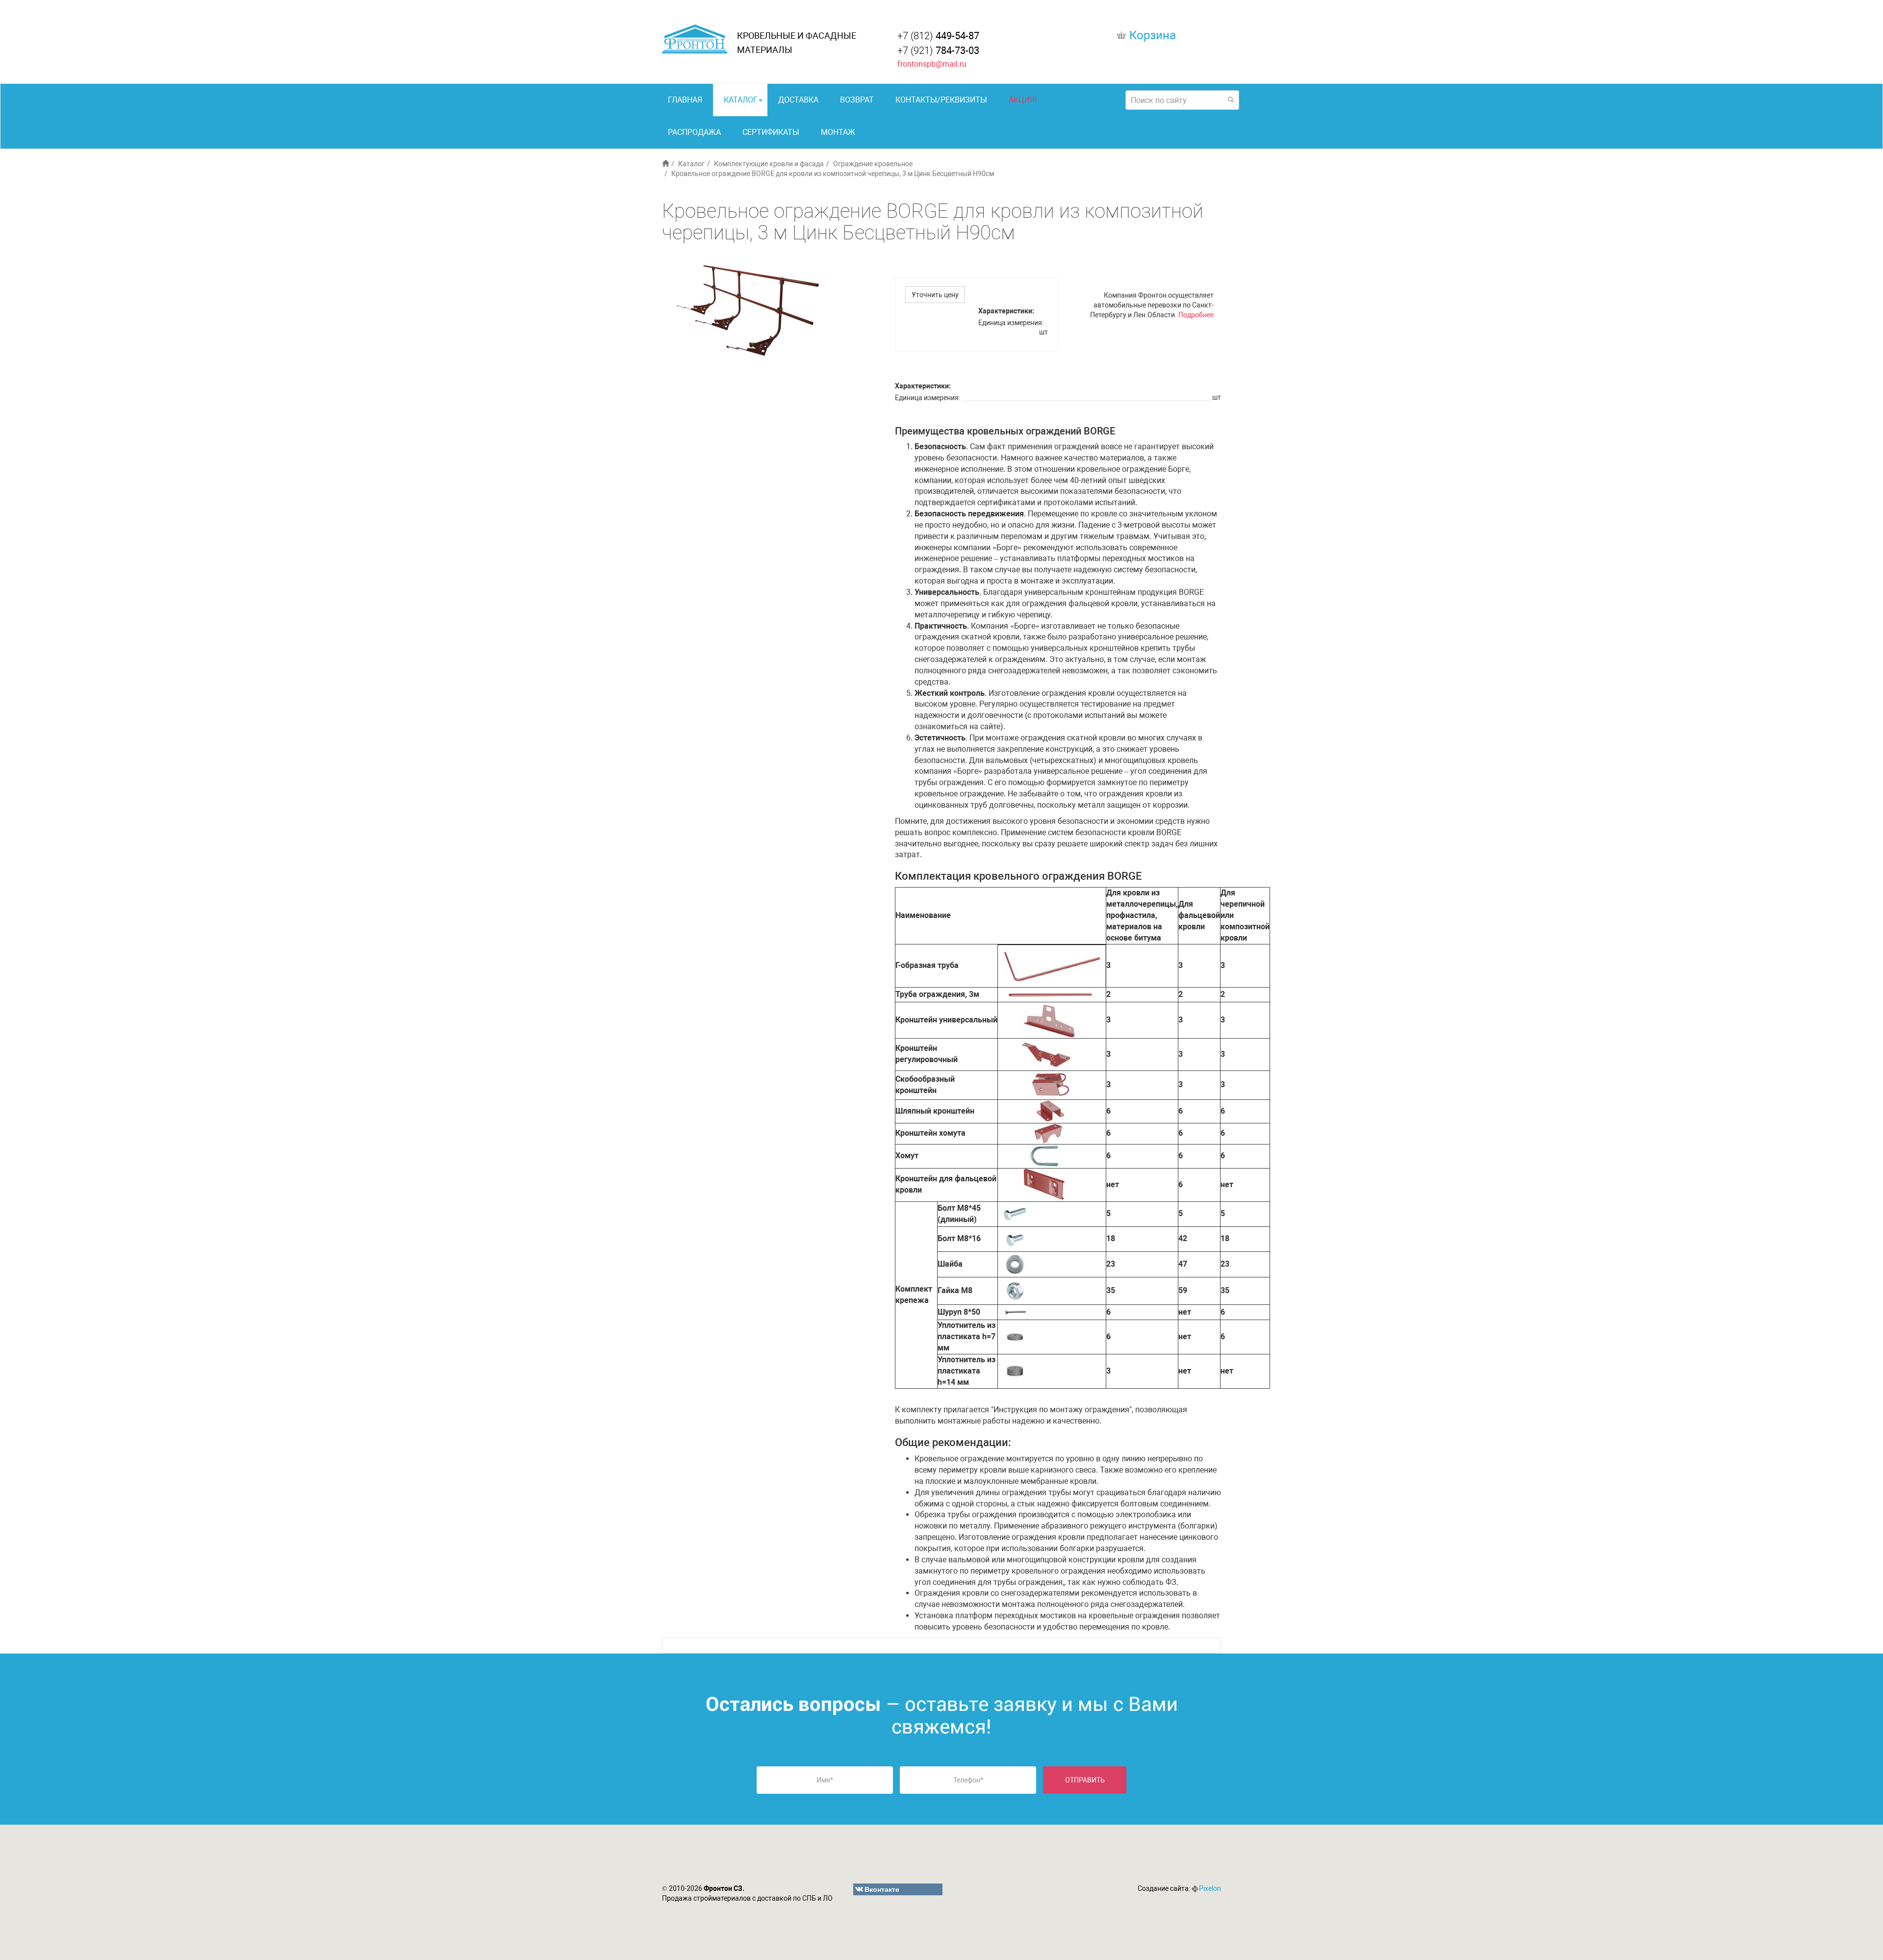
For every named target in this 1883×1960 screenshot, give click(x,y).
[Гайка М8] (1015, 1290)
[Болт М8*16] (1015, 1238)
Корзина (1153, 35)
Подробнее (1196, 315)
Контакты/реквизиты (941, 100)
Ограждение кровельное (873, 164)
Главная (685, 100)
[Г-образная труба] (1052, 965)
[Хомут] (1046, 1156)
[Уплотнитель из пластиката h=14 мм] (1015, 1370)
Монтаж (838, 132)
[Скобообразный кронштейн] (1051, 1084)
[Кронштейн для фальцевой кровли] (1045, 1184)
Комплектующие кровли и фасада (769, 164)
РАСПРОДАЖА (694, 132)
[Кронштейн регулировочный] (1049, 1054)
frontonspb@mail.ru (932, 64)
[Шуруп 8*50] (1015, 1311)
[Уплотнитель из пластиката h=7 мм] (1015, 1336)
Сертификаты (771, 132)
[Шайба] (1015, 1264)
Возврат (857, 100)
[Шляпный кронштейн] (1051, 1110)
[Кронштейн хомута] (1049, 1133)
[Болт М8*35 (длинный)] (1015, 1213)
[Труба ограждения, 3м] (1051, 994)
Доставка (798, 100)
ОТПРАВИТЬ (1085, 1780)
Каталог (741, 100)
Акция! (1023, 100)
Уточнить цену (935, 295)
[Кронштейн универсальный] (1050, 1019)
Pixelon (1210, 1888)
